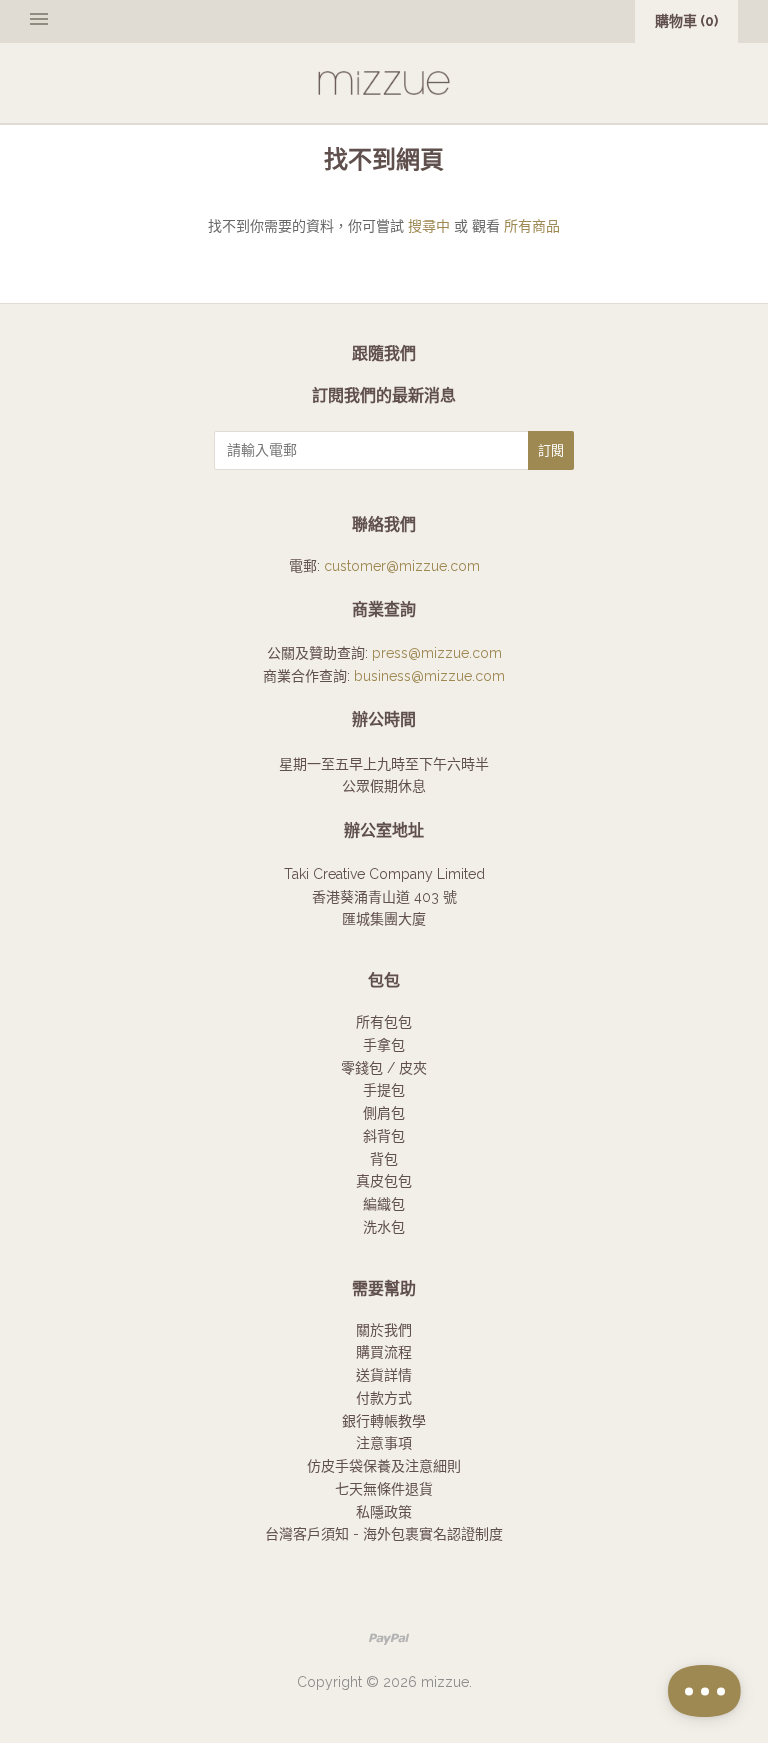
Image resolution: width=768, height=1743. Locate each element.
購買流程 (384, 1352)
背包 (384, 1159)
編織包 (384, 1204)
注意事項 (384, 1443)
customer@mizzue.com (402, 566)
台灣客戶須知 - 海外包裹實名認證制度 (384, 1534)
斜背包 (384, 1136)
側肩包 (384, 1113)
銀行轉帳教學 (384, 1421)
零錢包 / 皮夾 (384, 1068)
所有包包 (384, 1022)
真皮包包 (384, 1181)
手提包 (384, 1090)
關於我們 (384, 1330)
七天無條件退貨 (384, 1489)
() (686, 21)
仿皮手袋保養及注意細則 (384, 1466)
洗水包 (384, 1227)
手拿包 (384, 1045)
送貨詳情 (384, 1375)
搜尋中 (429, 226)
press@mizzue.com (437, 653)
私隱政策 (384, 1512)
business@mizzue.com (429, 676)
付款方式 (384, 1398)
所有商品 (532, 226)
